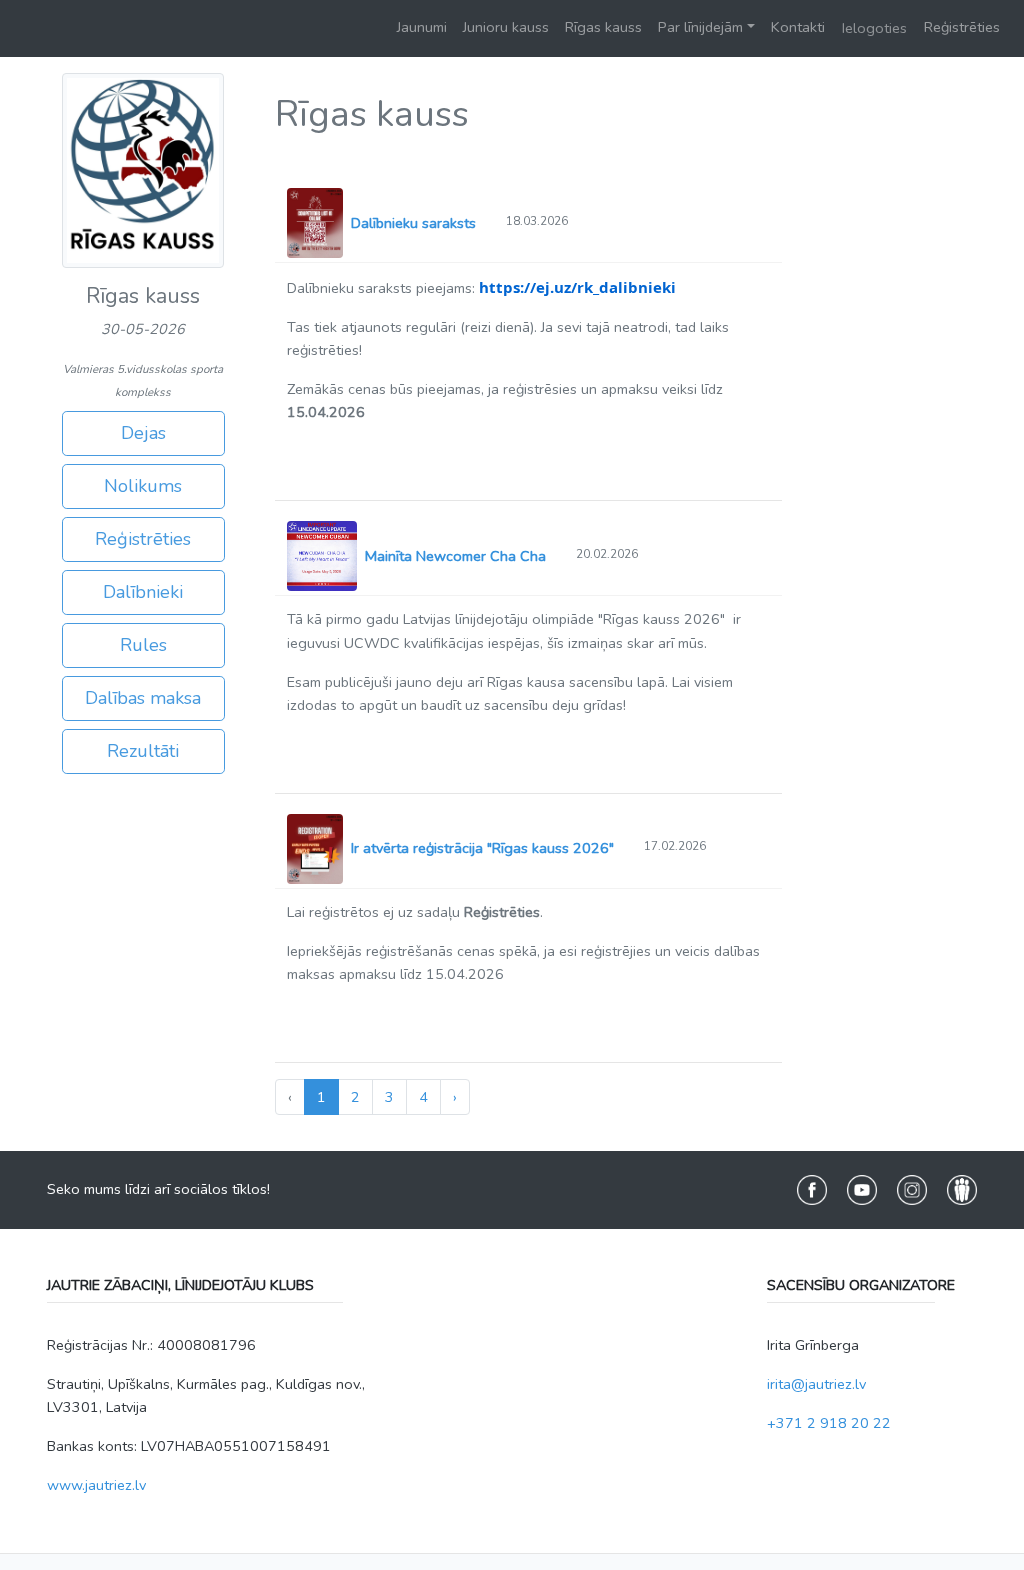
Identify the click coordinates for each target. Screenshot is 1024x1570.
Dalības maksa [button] (143, 698)
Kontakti (798, 27)
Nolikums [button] (143, 486)
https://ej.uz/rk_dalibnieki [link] (577, 287)
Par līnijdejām (700, 27)
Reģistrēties (962, 27)
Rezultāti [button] (143, 751)
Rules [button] (143, 645)
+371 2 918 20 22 (829, 1423)
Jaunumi (422, 27)
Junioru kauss (506, 27)
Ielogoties (874, 28)
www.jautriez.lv (96, 1485)
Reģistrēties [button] (143, 539)
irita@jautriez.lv (816, 1384)
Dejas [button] (143, 433)
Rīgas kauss (603, 27)
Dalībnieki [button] (143, 592)
